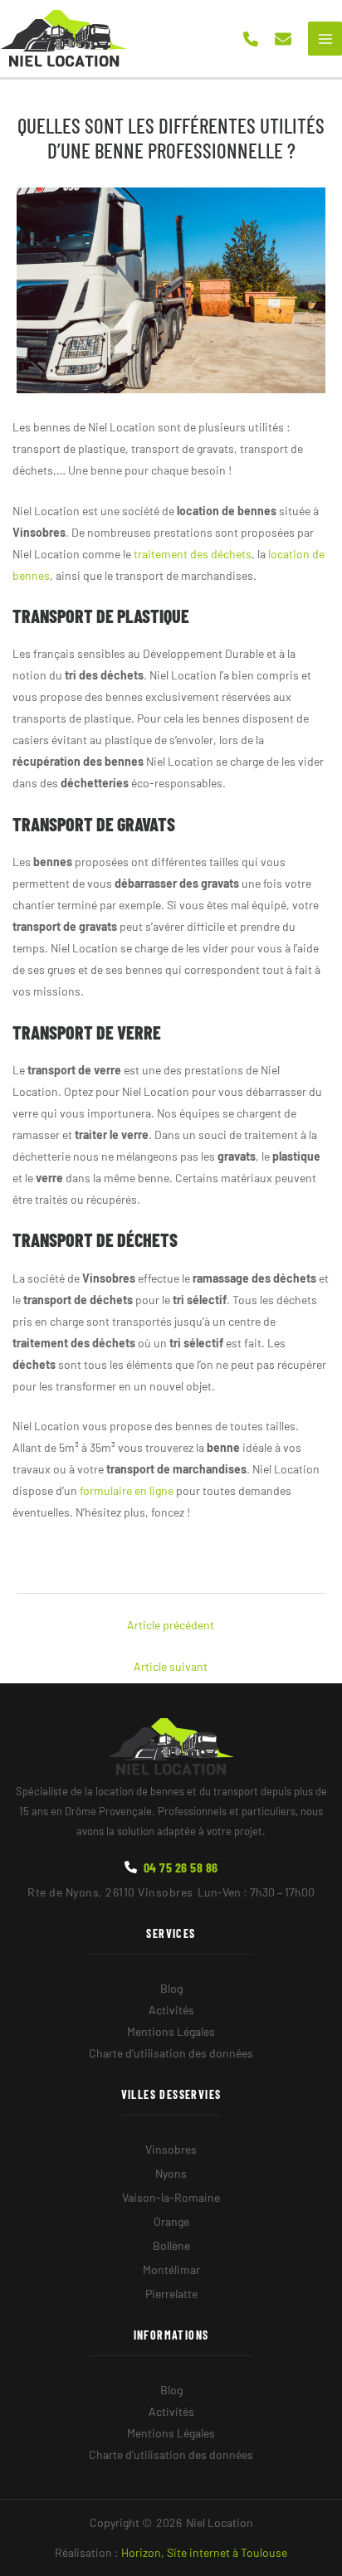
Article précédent (171, 1625)
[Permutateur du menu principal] (325, 39)
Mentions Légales (171, 2031)
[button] (251, 39)
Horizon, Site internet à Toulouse (204, 2552)
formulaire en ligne (127, 1490)
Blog (171, 1988)
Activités (171, 2010)
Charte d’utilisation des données (171, 2053)
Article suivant (171, 1666)
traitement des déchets (193, 554)
